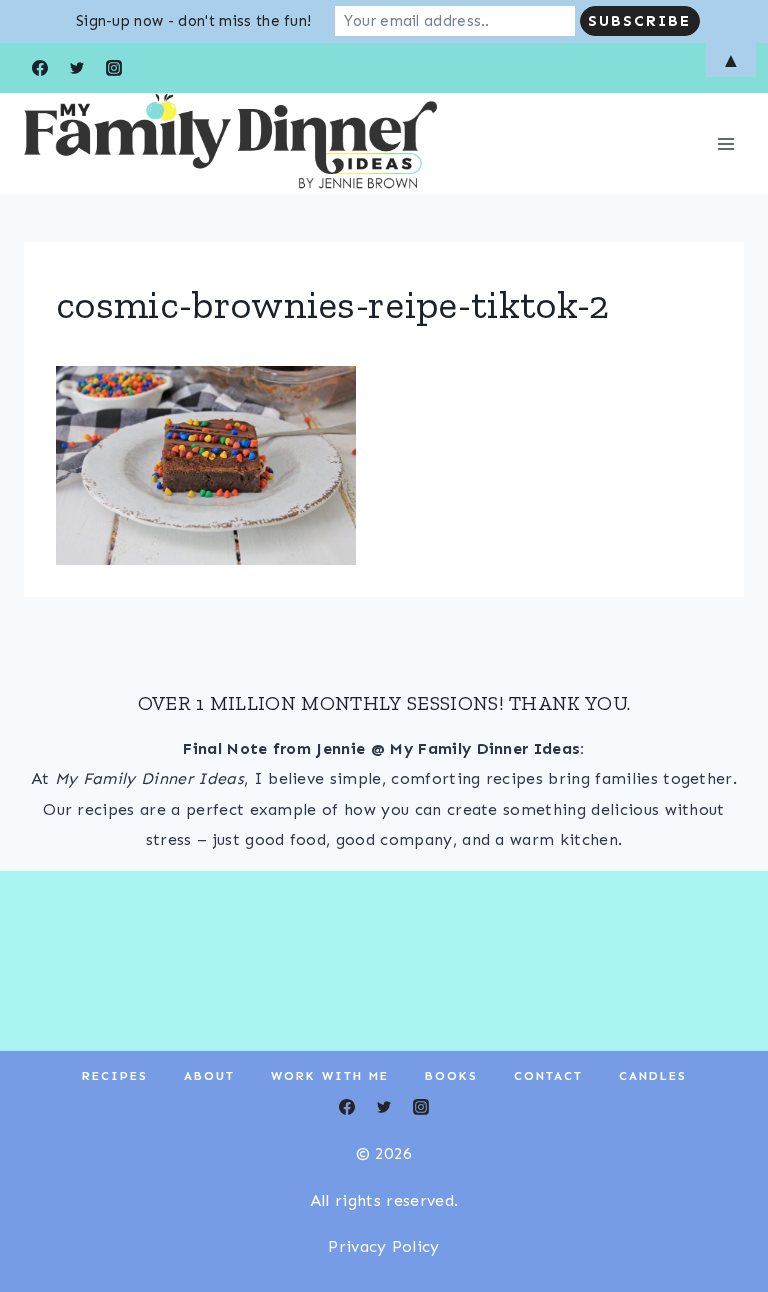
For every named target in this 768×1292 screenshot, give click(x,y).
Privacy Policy (383, 1246)
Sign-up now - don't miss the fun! (194, 21)
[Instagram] (421, 1107)
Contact (548, 1076)
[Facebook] (347, 1107)
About (209, 1076)
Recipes (115, 1076)
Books (451, 1076)
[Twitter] (384, 1107)
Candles (653, 1076)
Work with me (330, 1076)
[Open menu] (725, 143)
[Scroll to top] (721, 1215)
